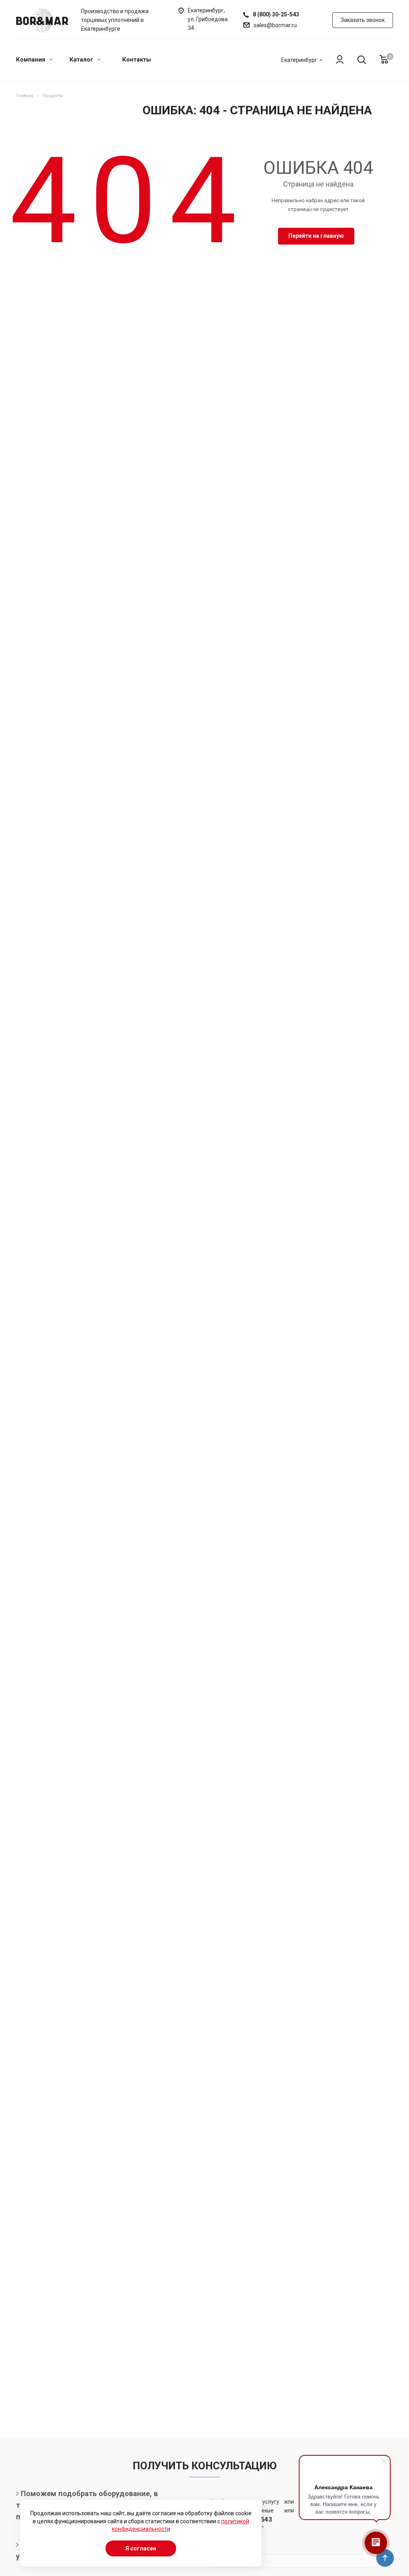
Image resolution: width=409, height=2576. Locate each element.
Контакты (137, 60)
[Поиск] (358, 60)
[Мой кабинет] (336, 60)
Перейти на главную (316, 236)
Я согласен (141, 2548)
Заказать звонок (363, 20)
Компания (31, 60)
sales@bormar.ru (275, 25)
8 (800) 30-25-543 (276, 14)
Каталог (82, 60)
